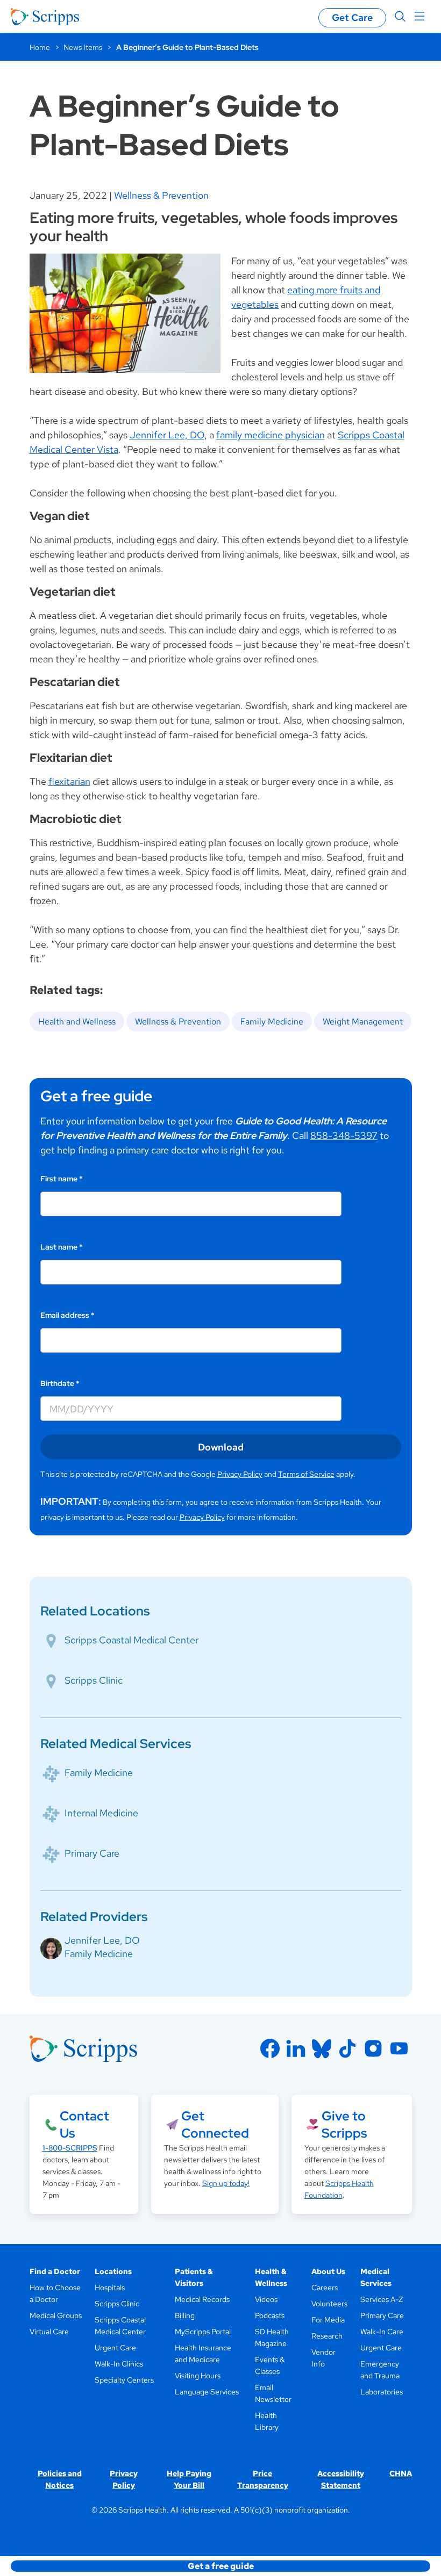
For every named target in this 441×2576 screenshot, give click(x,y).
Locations (113, 2271)
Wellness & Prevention (161, 195)
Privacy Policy (240, 1474)
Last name (62, 1247)
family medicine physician (271, 435)
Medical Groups (56, 2315)
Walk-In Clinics (119, 2364)
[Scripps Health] (45, 17)
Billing (185, 2315)
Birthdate (60, 1383)
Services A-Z (382, 2299)
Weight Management (363, 1022)
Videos (266, 2299)
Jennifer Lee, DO (167, 435)
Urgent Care (115, 2348)
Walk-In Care (382, 2332)
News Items (83, 47)
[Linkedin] (296, 2048)
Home (40, 47)
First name (62, 1179)
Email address (67, 1315)
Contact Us (84, 2124)
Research (327, 2336)
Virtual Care (49, 2332)
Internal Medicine (101, 1813)
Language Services (207, 2392)
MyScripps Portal (203, 2332)
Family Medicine (272, 1022)
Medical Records (202, 2299)
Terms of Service (306, 1474)
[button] (220, 2566)
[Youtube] (399, 2048)
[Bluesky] (322, 2048)
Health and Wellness (77, 1022)
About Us (328, 2271)
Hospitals (110, 2288)
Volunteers (329, 2304)
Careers (325, 2288)
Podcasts (270, 2315)
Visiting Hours (198, 2376)
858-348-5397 (344, 1135)
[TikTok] (347, 2048)
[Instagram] (373, 2048)
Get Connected (215, 2124)
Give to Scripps (344, 2124)
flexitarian (69, 781)
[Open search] (400, 17)
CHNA (401, 2473)
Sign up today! (226, 2183)
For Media (328, 2320)
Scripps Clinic (94, 1680)
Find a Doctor (55, 2271)
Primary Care (92, 1853)
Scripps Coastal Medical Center (131, 1640)
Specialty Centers (124, 2380)
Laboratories (382, 2392)
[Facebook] (270, 2048)
